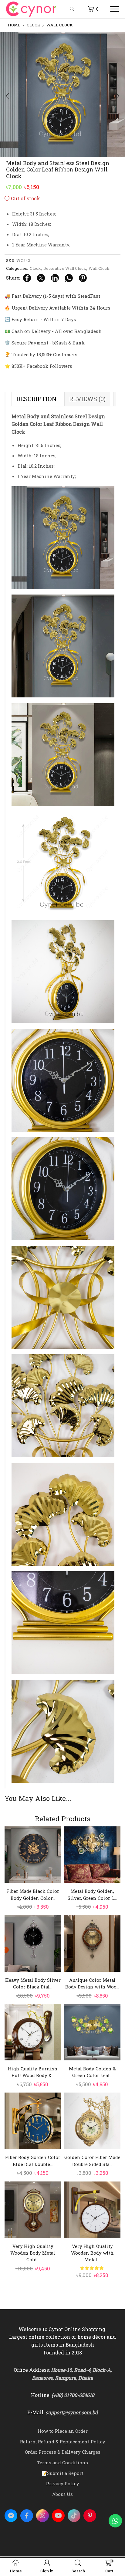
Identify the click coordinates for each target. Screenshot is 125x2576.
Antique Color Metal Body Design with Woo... (92, 1983)
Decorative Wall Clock (65, 268)
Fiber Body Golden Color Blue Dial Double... (33, 2161)
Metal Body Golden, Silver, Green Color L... (92, 1894)
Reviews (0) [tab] (87, 399)
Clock (34, 25)
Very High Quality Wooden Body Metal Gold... (33, 2253)
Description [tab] (37, 399)
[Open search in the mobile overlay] (73, 9)
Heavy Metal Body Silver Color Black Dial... (33, 1983)
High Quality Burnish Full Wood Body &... (33, 2072)
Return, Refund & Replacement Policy (63, 2442)
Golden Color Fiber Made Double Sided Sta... (92, 2161)
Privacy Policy (63, 2483)
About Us (62, 2494)
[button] (8, 96)
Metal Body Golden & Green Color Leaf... (92, 2072)
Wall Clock (60, 25)
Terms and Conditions (62, 2462)
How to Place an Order (63, 2431)
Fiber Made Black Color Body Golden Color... (33, 1894)
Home (14, 25)
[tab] (36, 399)
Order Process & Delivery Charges (63, 2452)
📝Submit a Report (62, 2473)
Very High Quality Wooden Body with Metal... (92, 2253)
